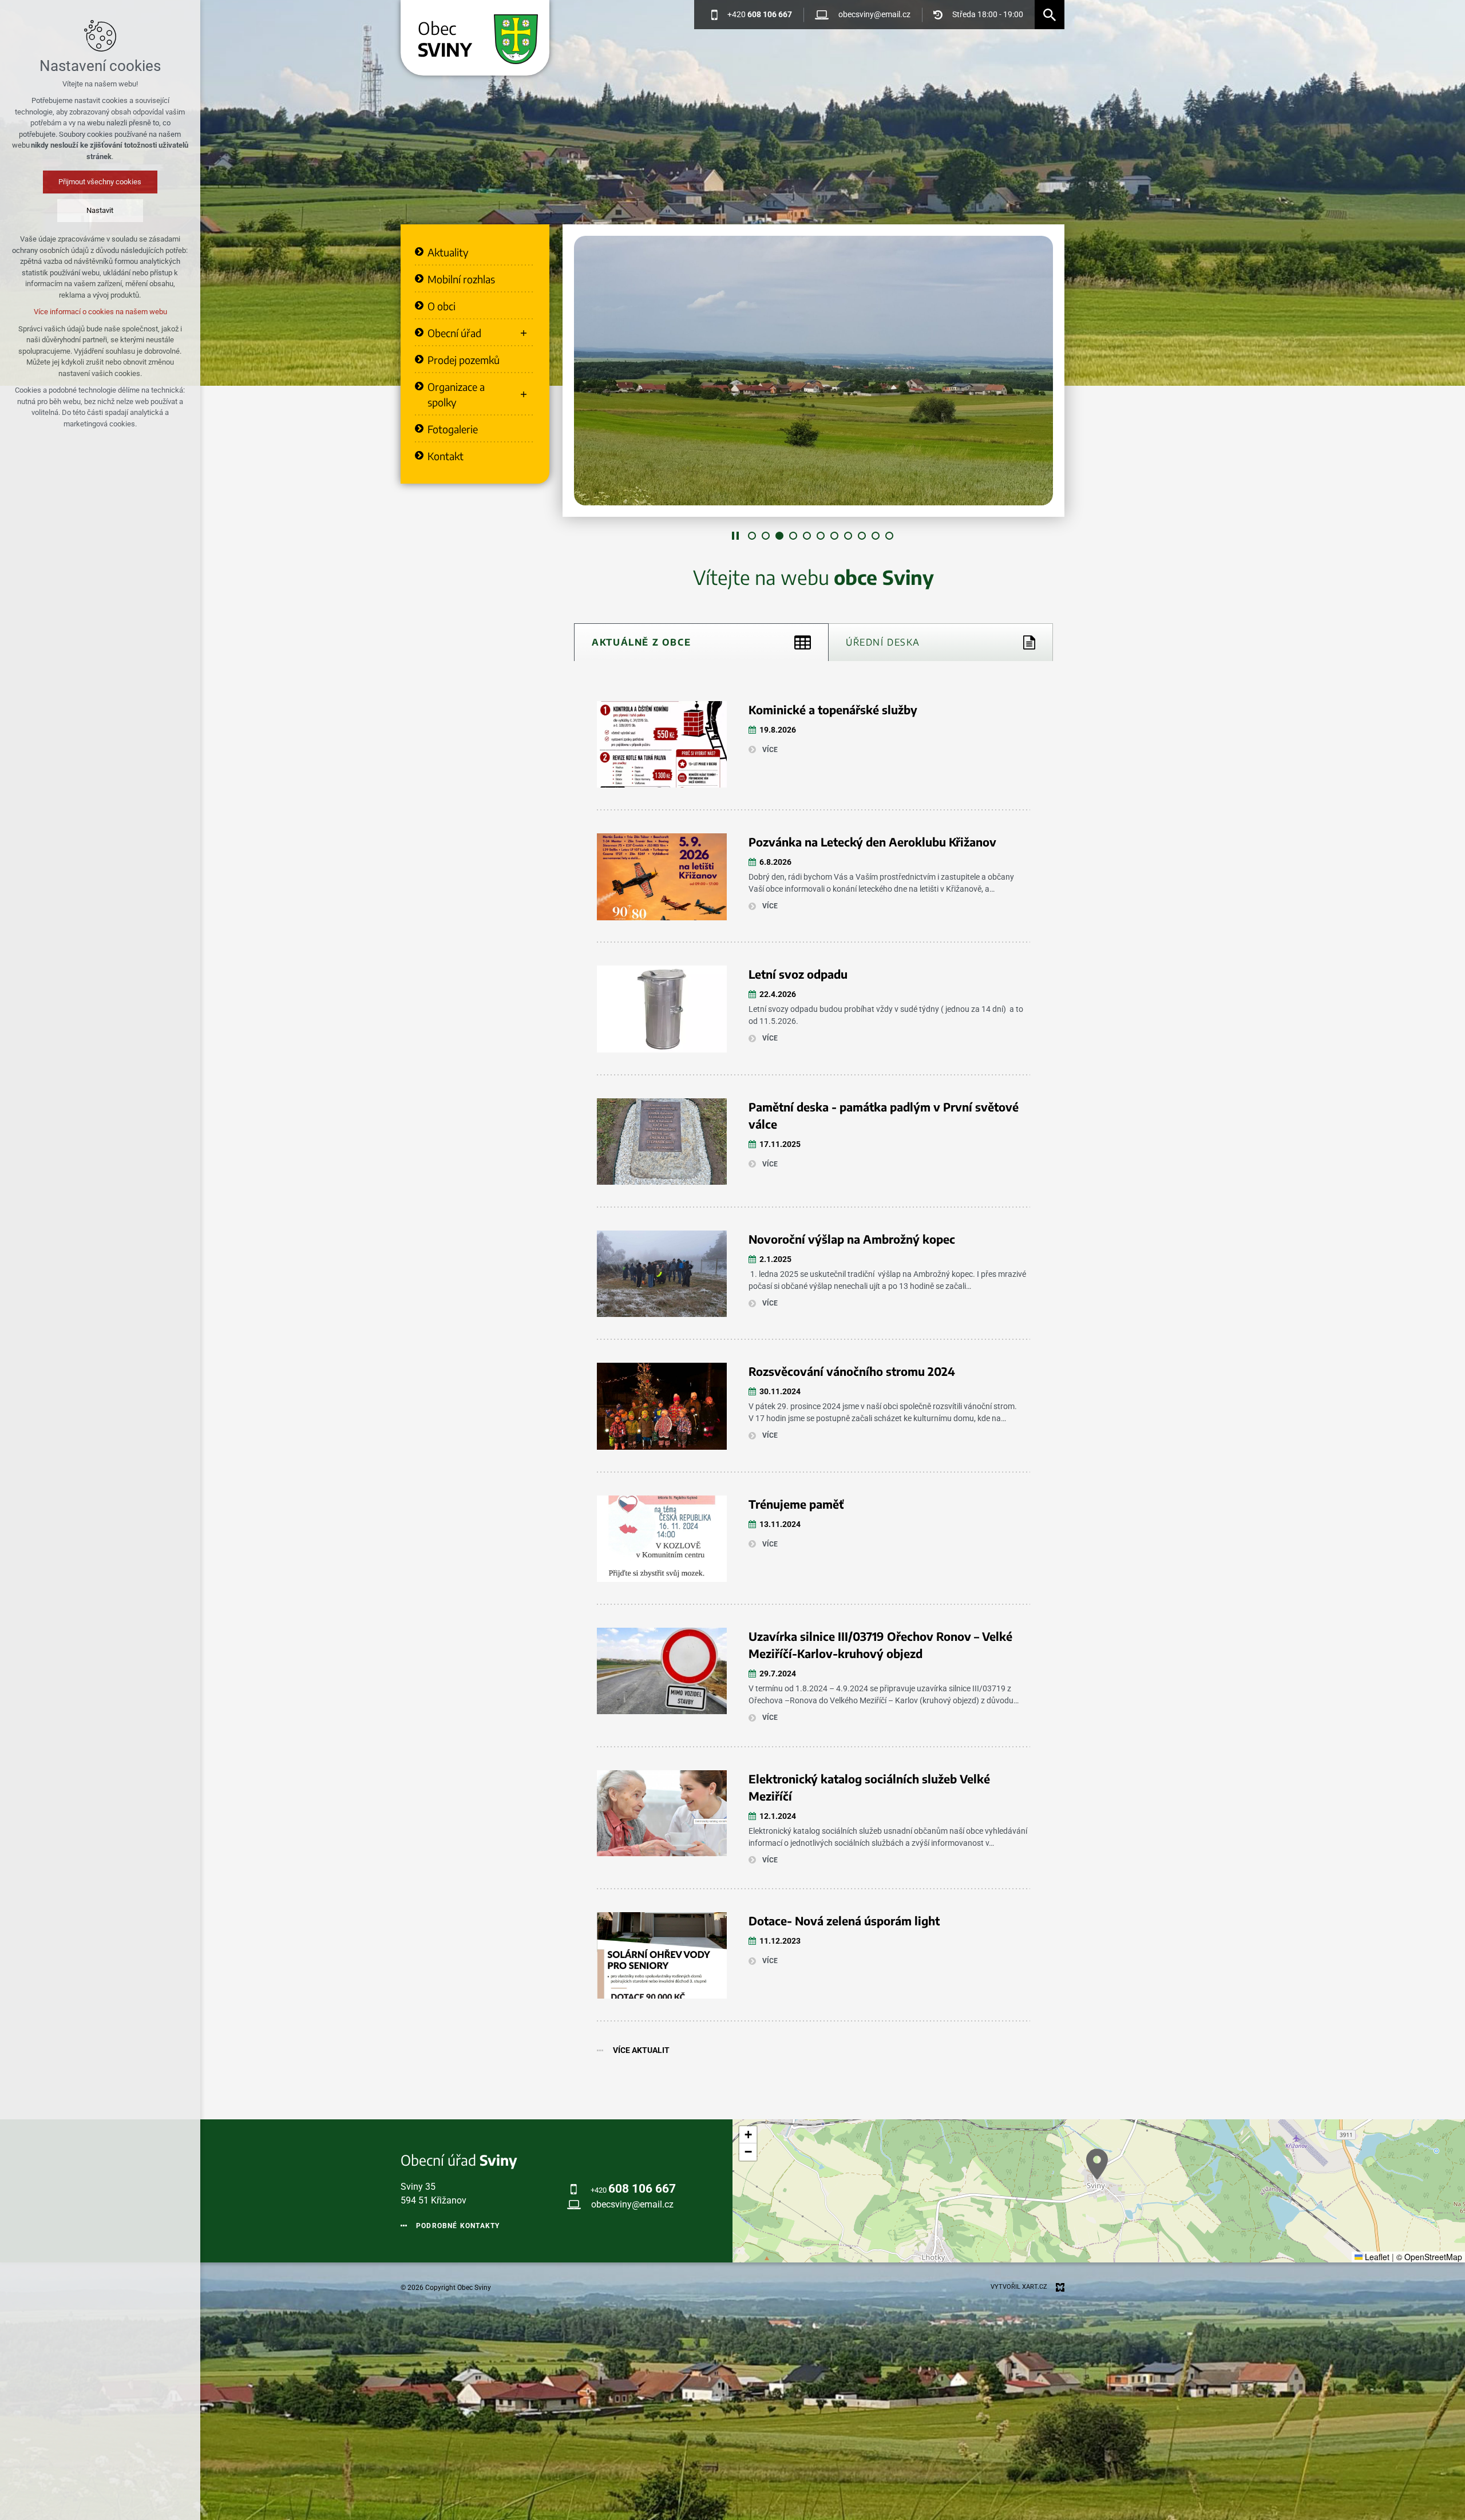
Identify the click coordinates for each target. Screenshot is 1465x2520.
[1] (752, 536)
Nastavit (100, 210)
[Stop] (735, 536)
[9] (862, 536)
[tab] (701, 642)
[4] (793, 536)
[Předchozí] (1050, 371)
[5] (807, 536)
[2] (766, 536)
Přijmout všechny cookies (100, 182)
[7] (834, 536)
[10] (876, 536)
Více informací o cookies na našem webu (100, 312)
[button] (1097, 2164)
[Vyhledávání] (1050, 15)
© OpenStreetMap (1429, 2257)
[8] (848, 536)
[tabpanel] (813, 1376)
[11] (889, 536)
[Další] (577, 371)
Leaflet (1376, 2257)
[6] (821, 536)
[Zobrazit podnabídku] (524, 333)
